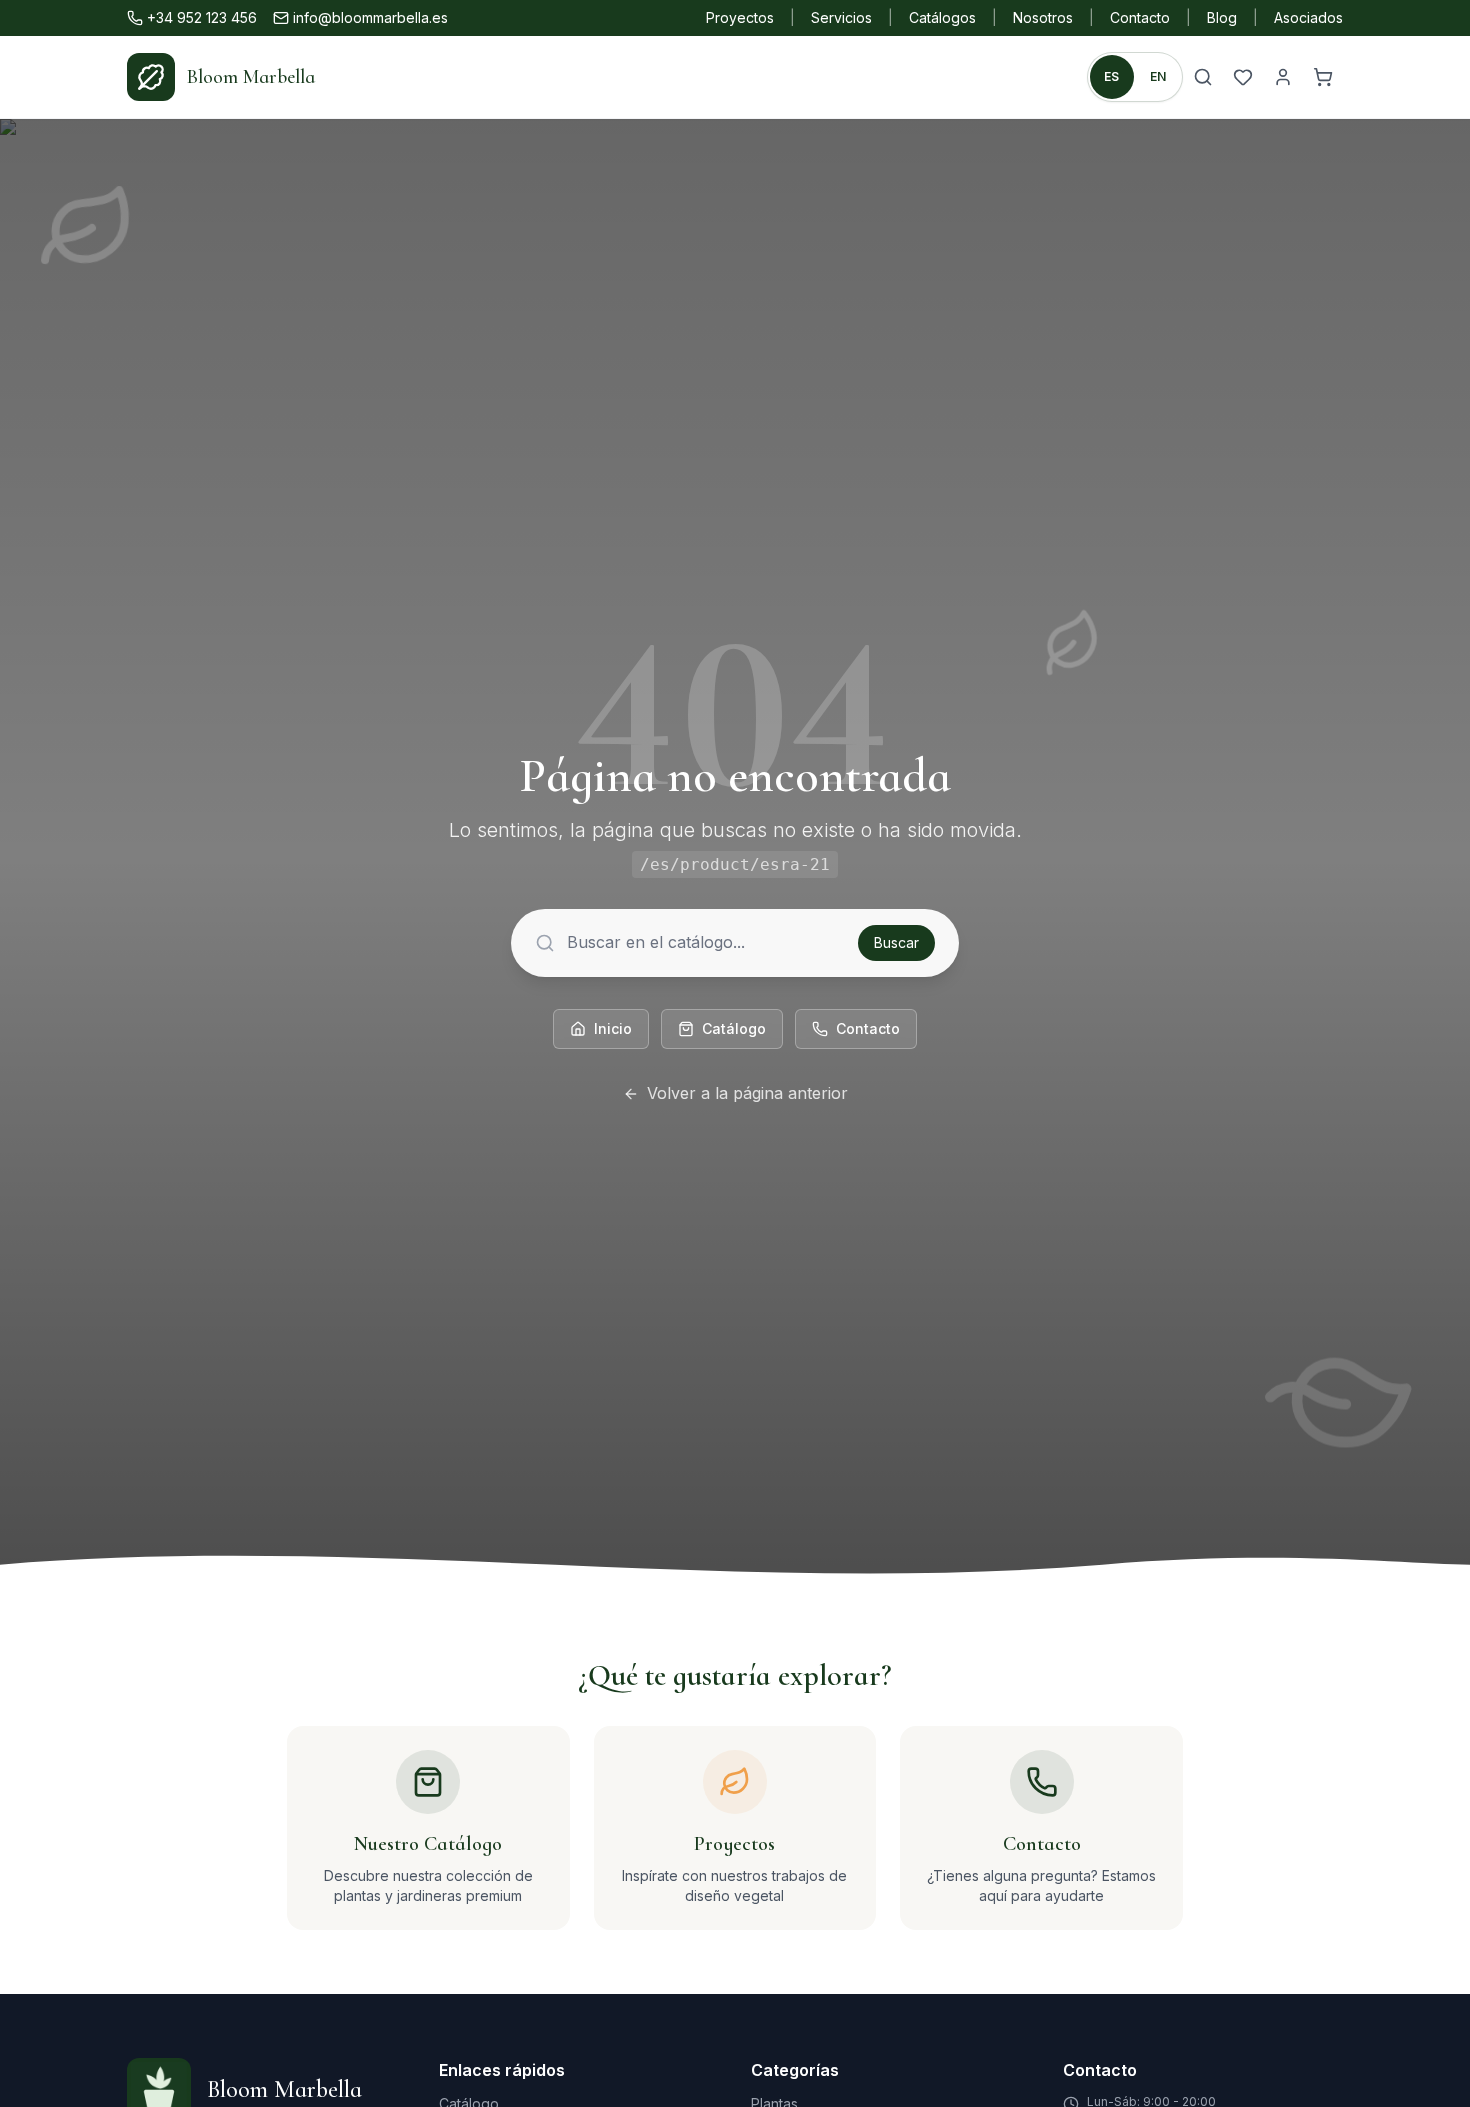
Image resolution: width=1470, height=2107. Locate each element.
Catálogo (734, 1028)
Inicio (613, 1028)
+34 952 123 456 (202, 17)
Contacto (1140, 17)
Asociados (1308, 17)
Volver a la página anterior (747, 1093)
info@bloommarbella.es (370, 17)
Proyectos (740, 17)
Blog (1222, 17)
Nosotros (1043, 17)
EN (1158, 76)
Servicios (841, 17)
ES (1112, 76)
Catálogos (942, 17)
